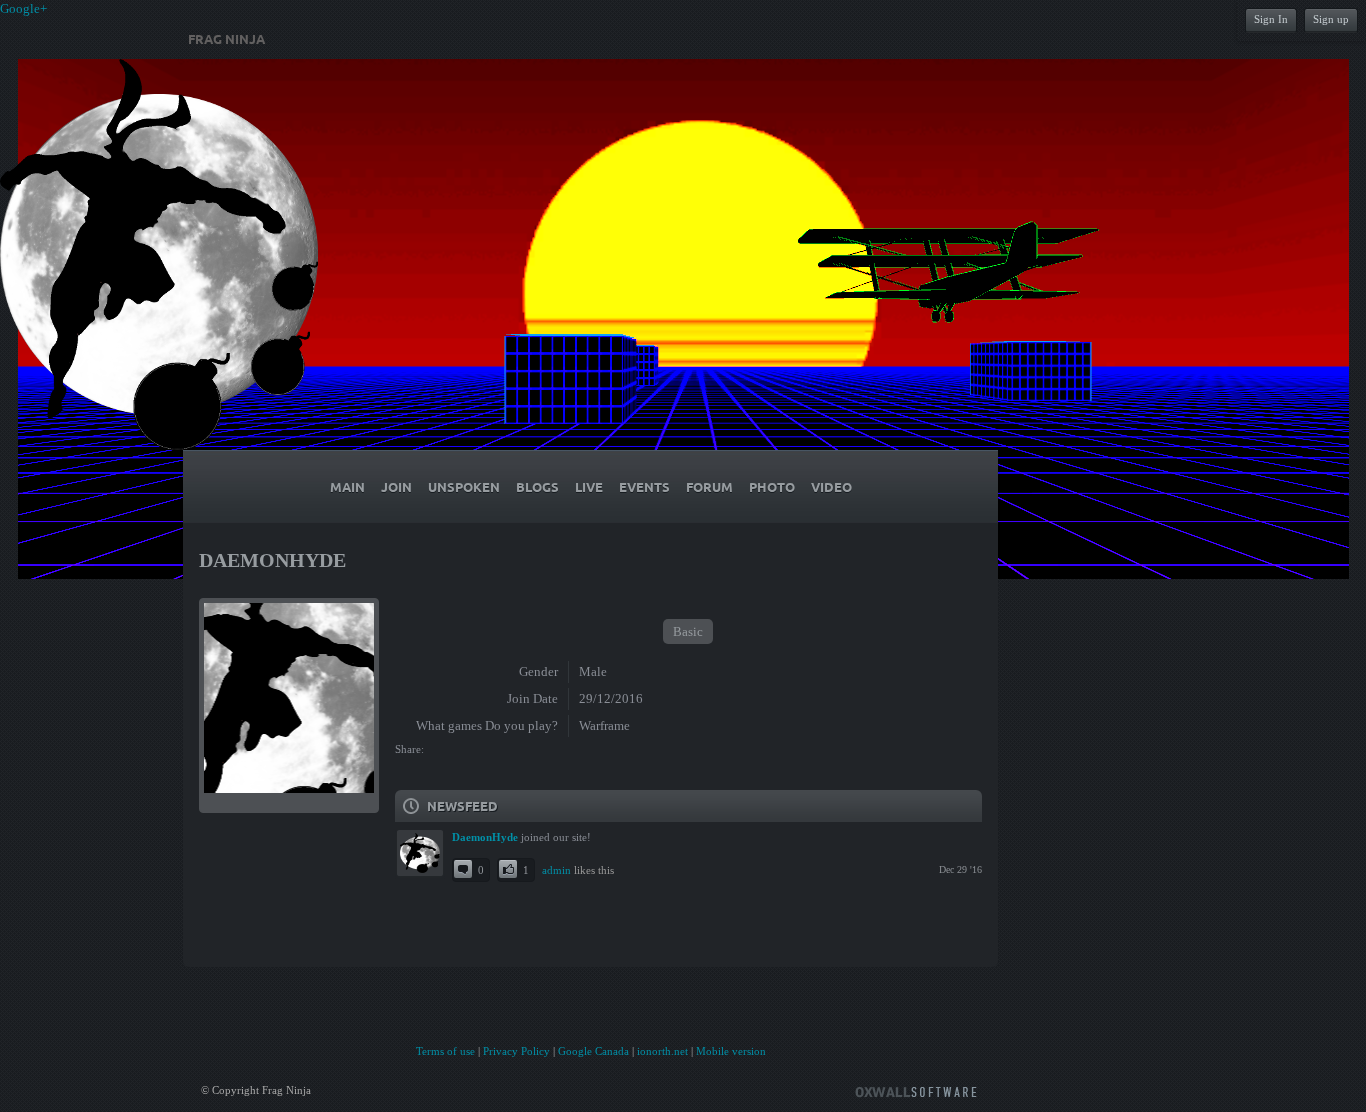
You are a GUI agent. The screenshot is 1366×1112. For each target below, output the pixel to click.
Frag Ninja (226, 39)
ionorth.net (662, 1051)
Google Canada (593, 1051)
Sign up (1331, 19)
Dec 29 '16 (960, 869)
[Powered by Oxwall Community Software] (916, 1090)
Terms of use (445, 1051)
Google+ (23, 8)
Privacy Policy (516, 1051)
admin (556, 870)
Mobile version (731, 1051)
